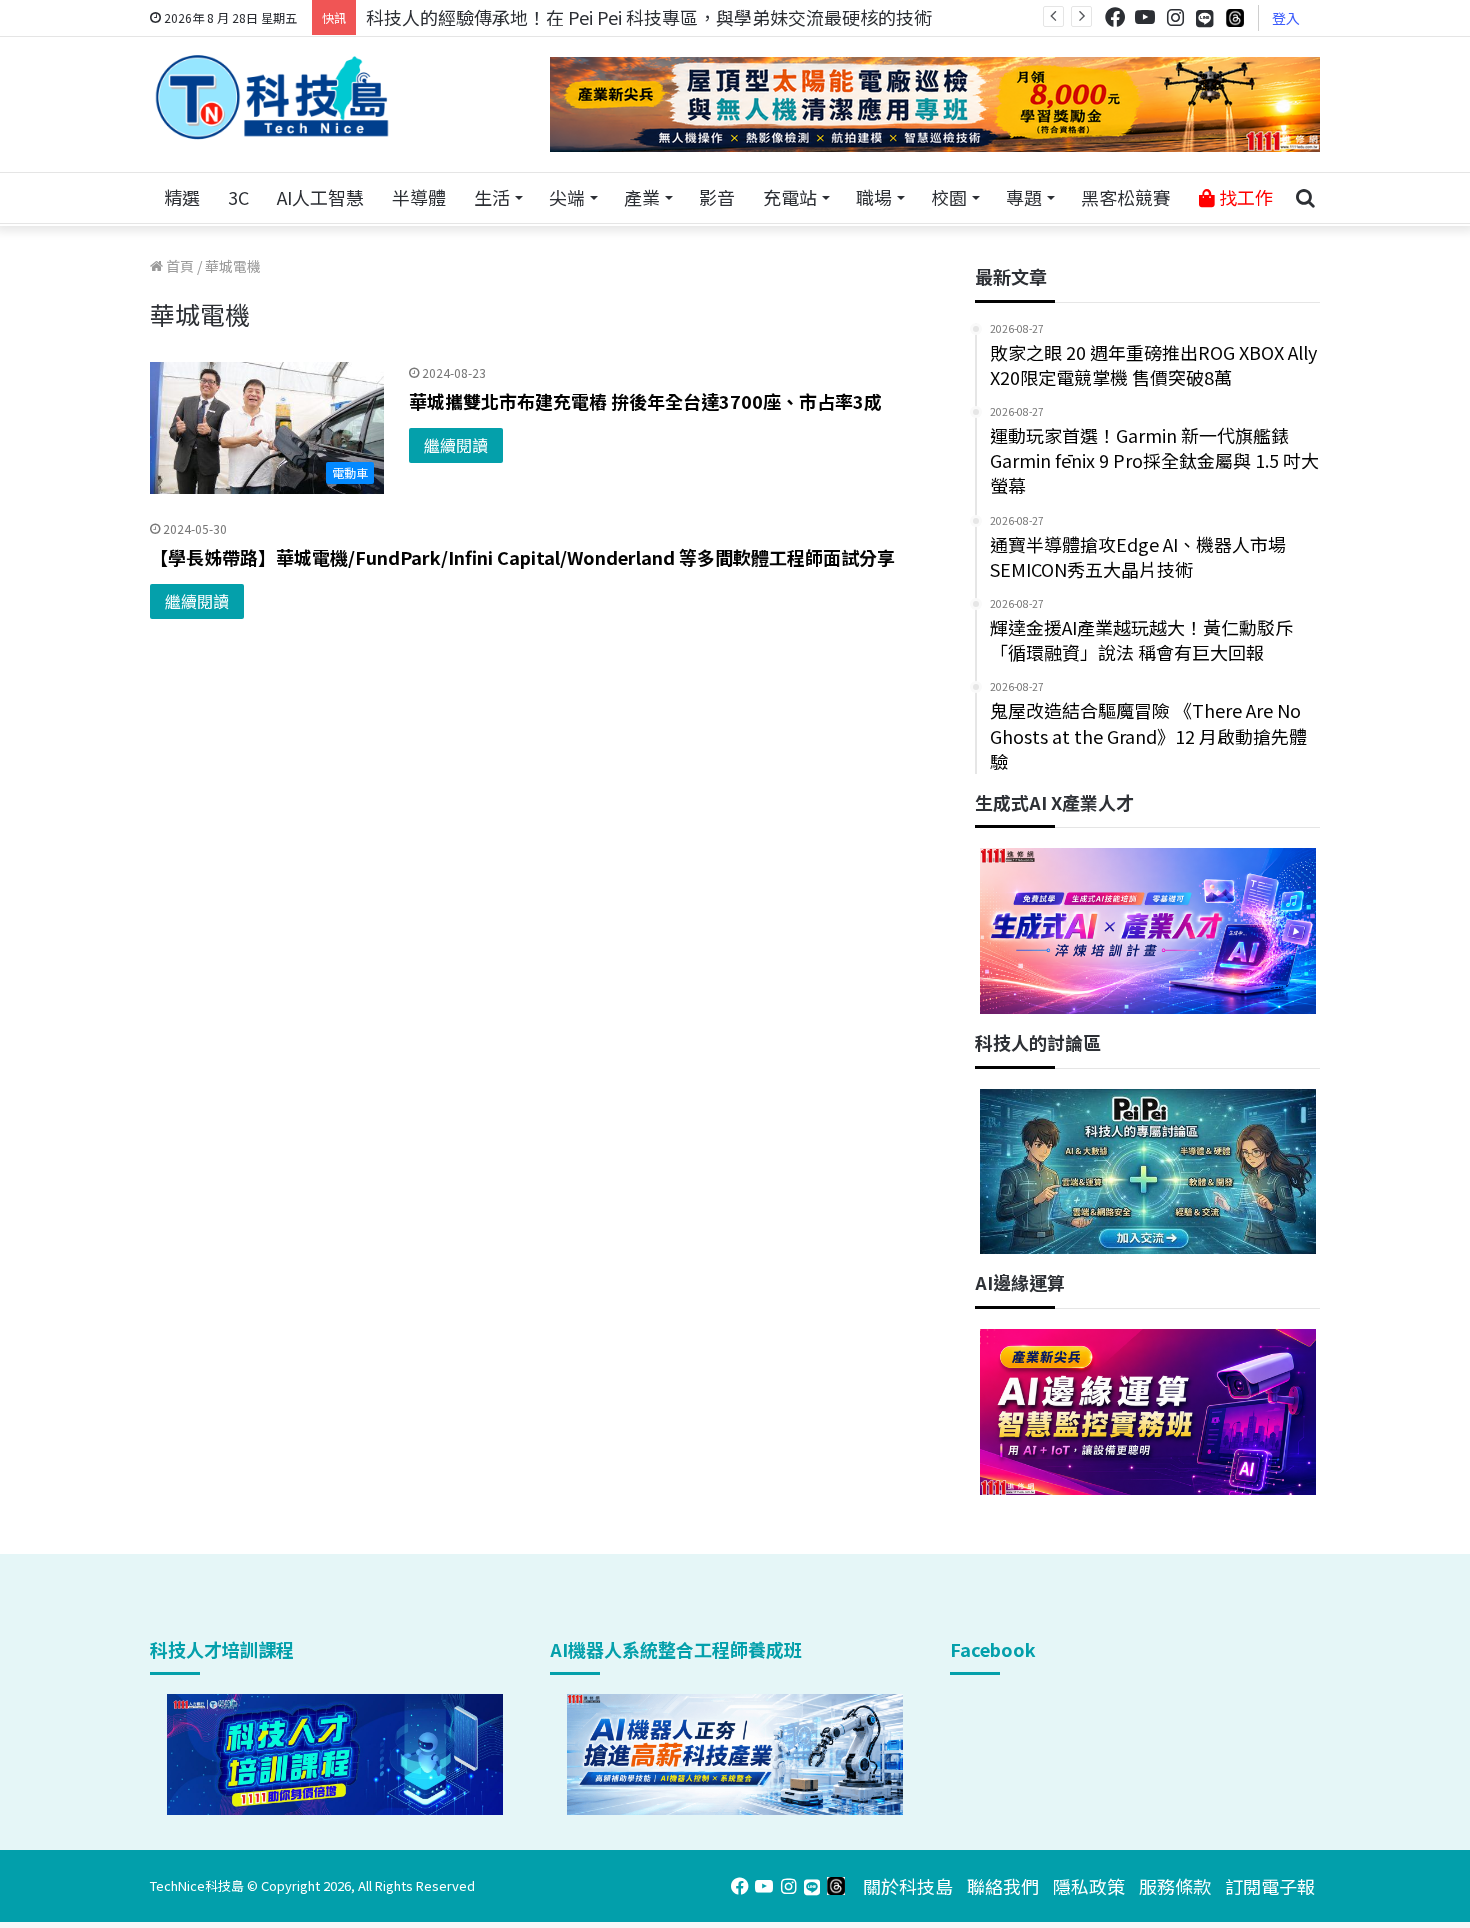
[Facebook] (1115, 17)
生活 (492, 197)
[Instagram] (1175, 17)
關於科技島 (908, 1886)
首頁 (178, 266)
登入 (1286, 18)
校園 (949, 197)
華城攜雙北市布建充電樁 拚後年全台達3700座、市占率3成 (645, 401)
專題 (1024, 197)
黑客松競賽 (1126, 197)
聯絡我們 (1003, 1886)
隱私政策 (1089, 1886)
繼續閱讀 (456, 445)
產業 (642, 197)
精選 (182, 197)
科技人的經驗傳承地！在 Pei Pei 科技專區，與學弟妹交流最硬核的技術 (649, 17)
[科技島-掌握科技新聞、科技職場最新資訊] (272, 97)
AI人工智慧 (320, 197)
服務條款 (1175, 1886)
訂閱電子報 (1270, 1886)
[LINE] (1205, 18)
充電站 (790, 197)
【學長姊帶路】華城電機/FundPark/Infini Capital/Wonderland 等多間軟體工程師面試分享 (522, 557)
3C (238, 197)
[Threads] (1235, 17)
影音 (717, 197)
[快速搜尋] (1305, 198)
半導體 (419, 197)
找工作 (1244, 197)
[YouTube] (1145, 17)
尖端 (567, 197)
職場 (874, 197)
